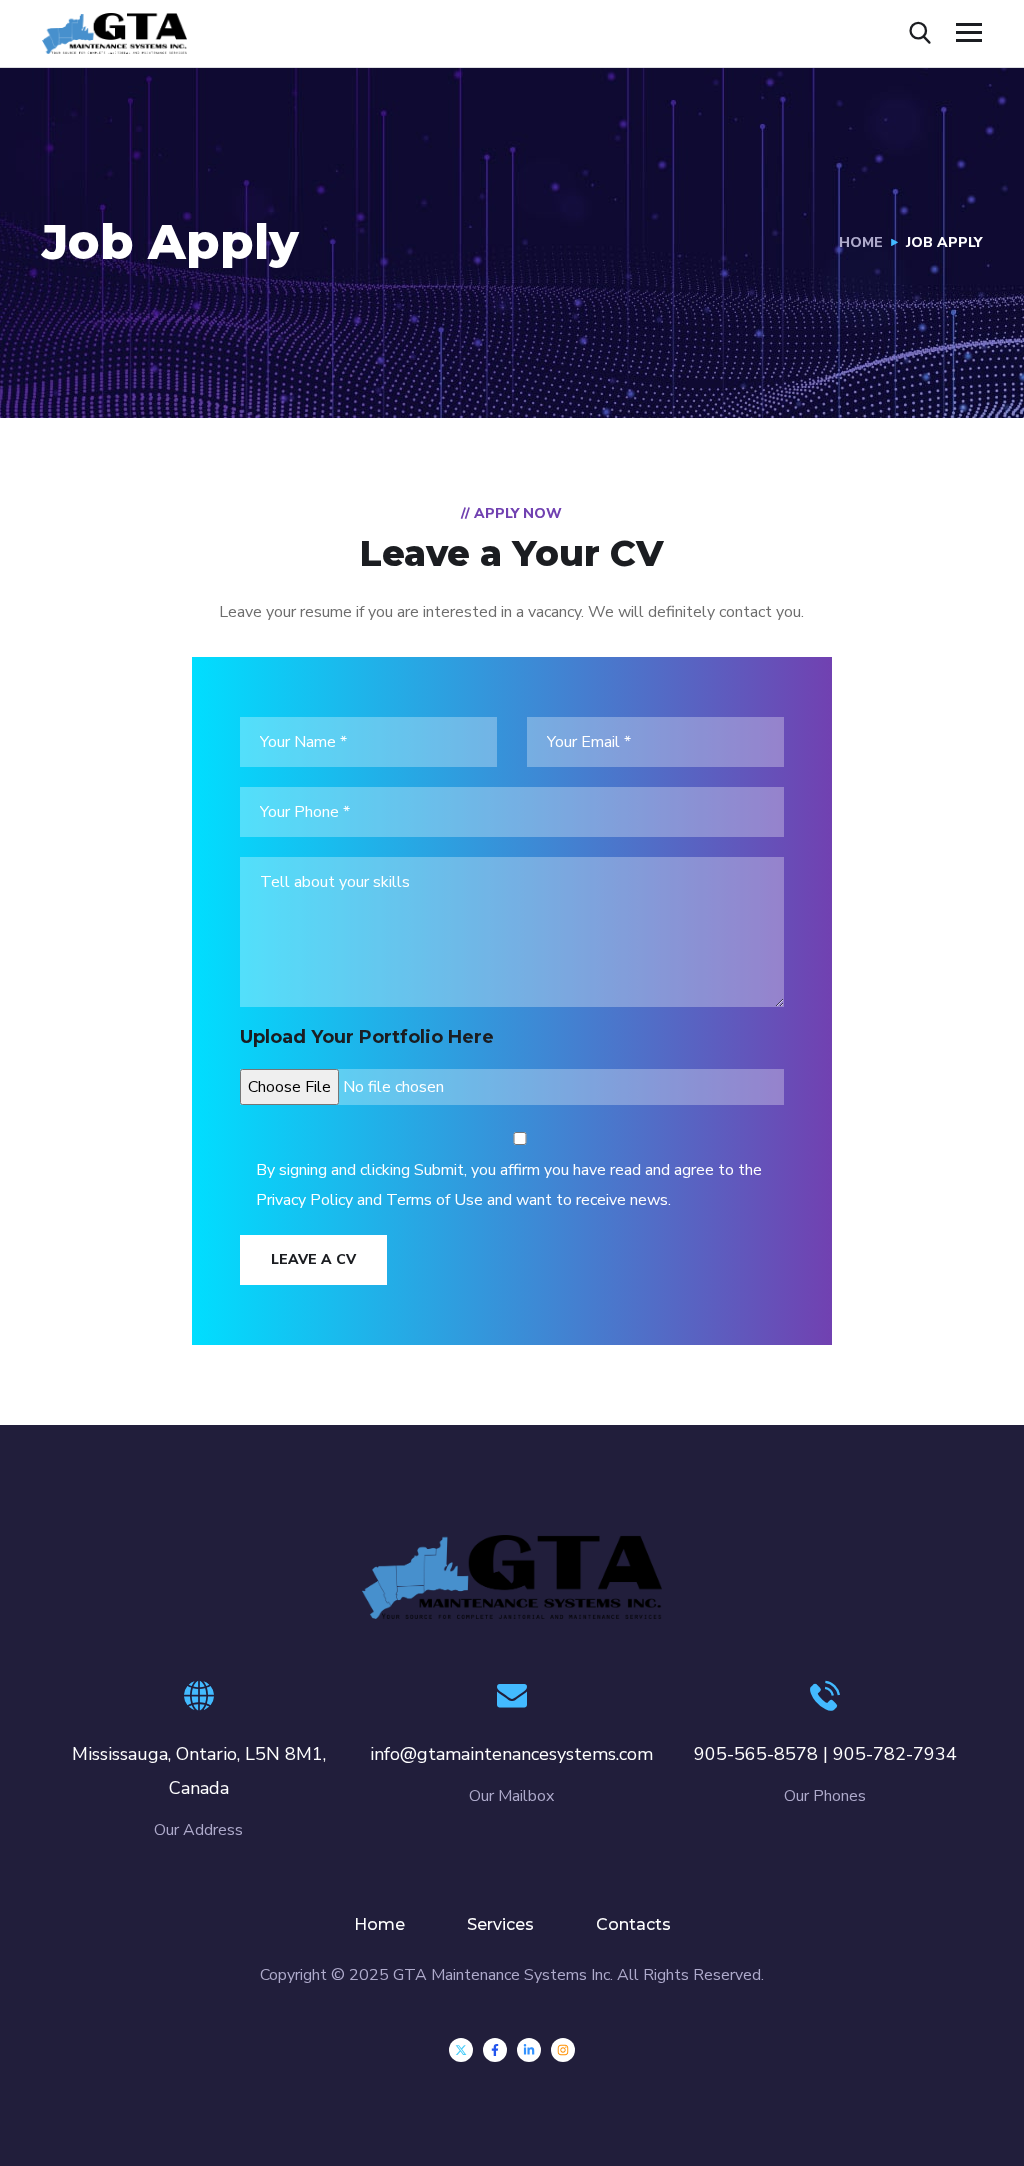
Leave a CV (313, 1259)
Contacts (633, 1924)
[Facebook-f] (495, 2050)
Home (861, 242)
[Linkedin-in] (529, 2050)
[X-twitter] (461, 2050)
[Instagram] (563, 2050)
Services (500, 1924)
